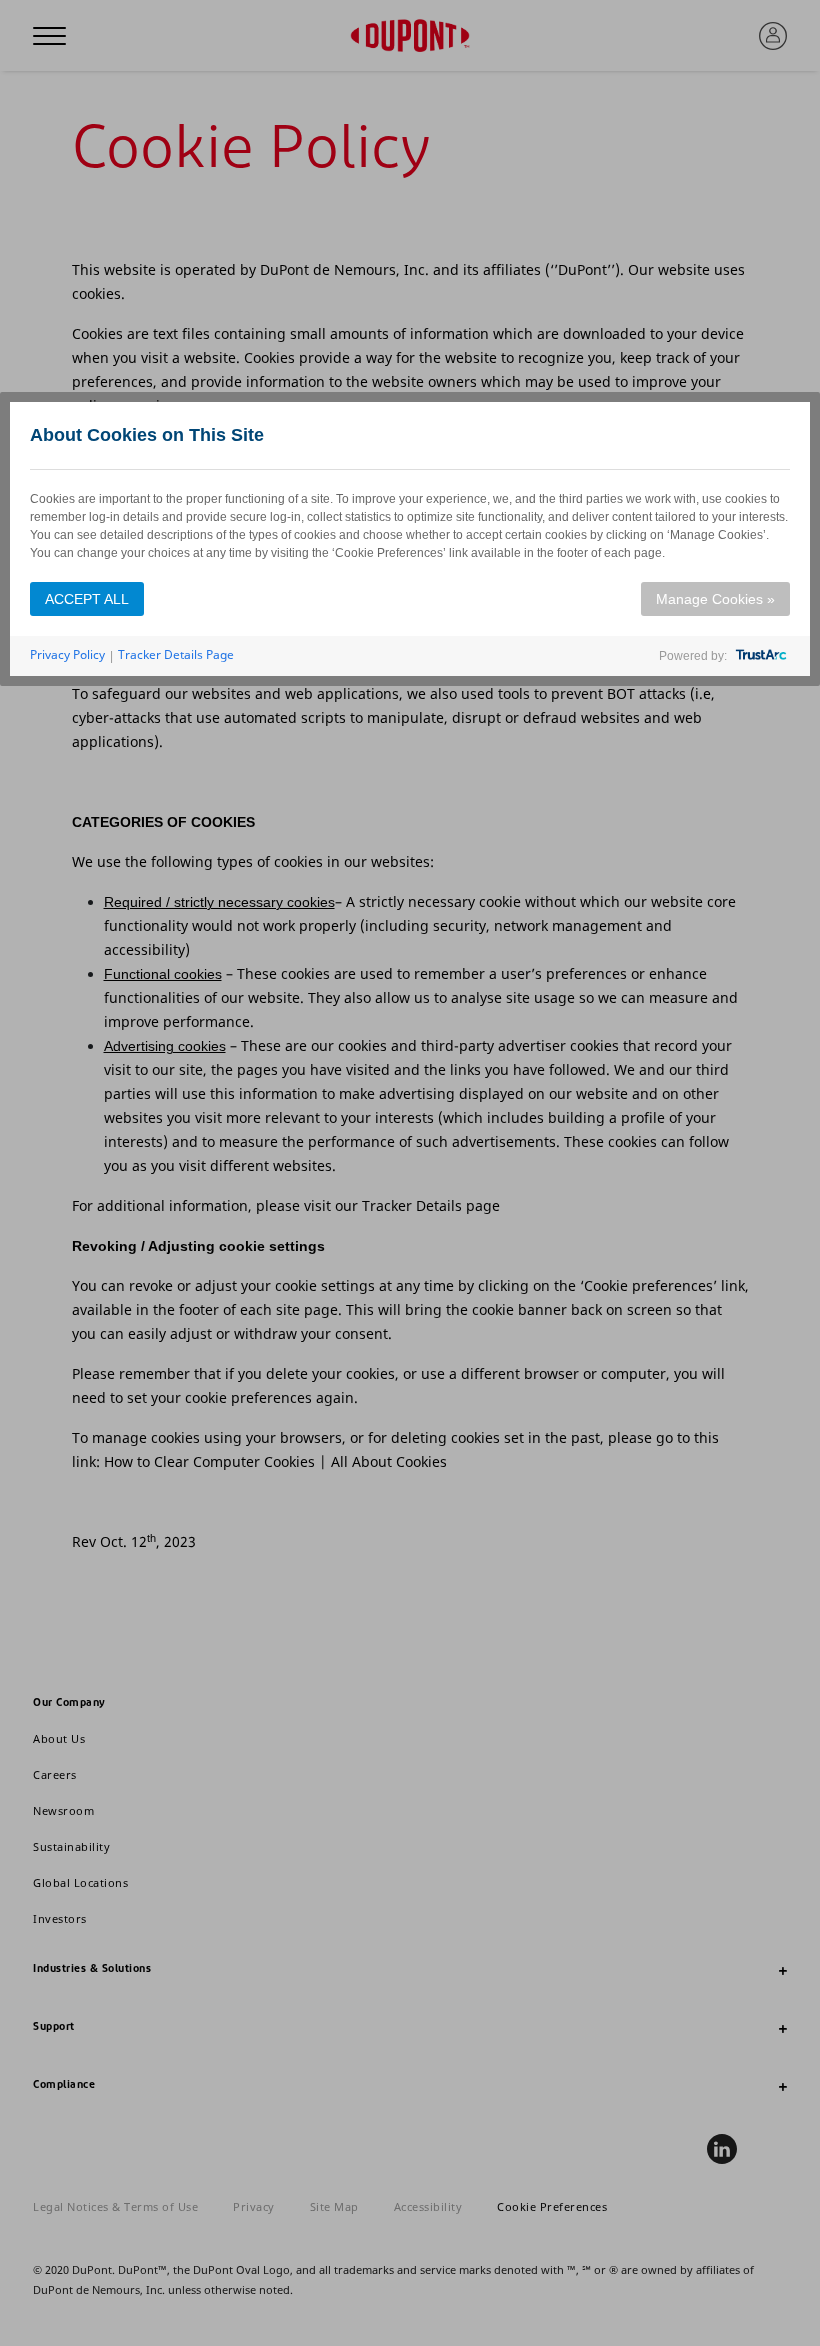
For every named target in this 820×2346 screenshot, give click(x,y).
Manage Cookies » (715, 599)
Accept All (87, 599)
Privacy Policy (67, 654)
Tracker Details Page (176, 654)
